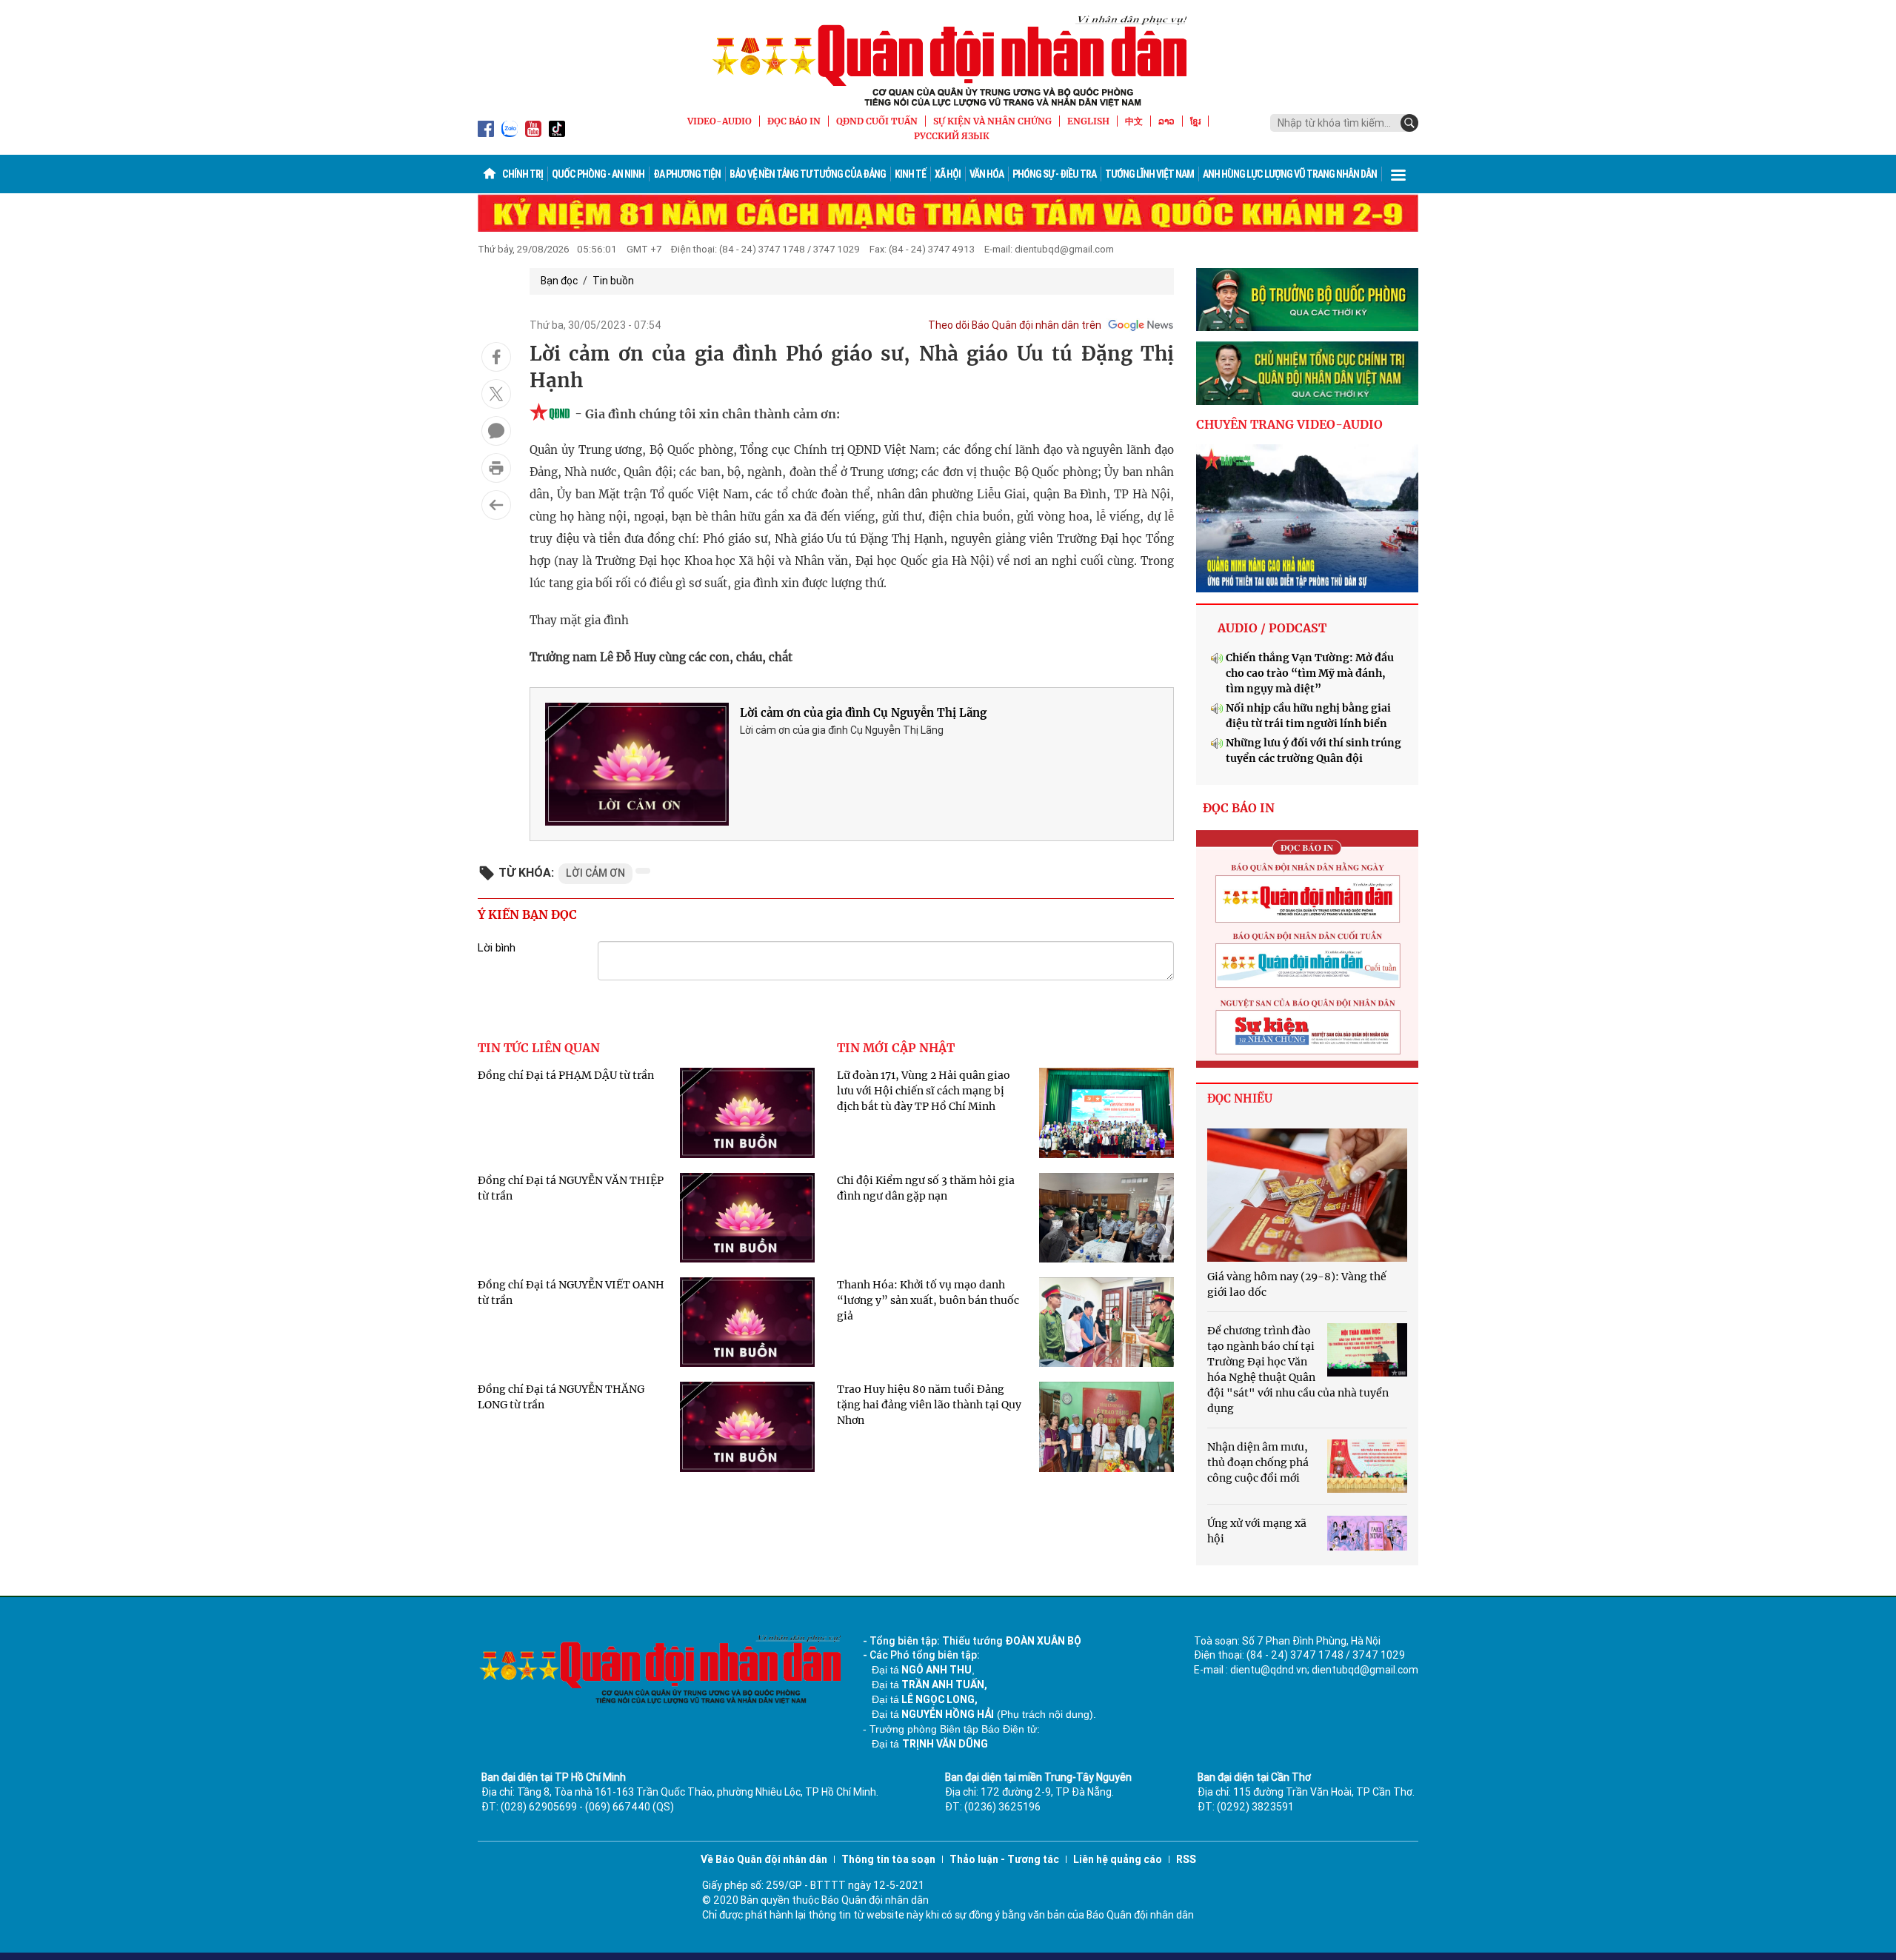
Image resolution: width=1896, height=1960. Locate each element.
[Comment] (496, 431)
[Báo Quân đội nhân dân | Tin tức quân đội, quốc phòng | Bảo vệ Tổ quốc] (948, 61)
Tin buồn (613, 281)
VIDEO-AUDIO (720, 121)
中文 (1134, 121)
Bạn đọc (559, 281)
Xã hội (948, 174)
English (1088, 121)
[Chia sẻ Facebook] (496, 357)
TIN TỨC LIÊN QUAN (539, 1048)
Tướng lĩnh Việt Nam (1149, 174)
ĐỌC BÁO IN (794, 121)
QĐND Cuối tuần (877, 121)
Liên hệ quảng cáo (1118, 1859)
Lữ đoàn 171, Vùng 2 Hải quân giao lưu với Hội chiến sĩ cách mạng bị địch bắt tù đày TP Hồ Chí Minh (924, 1091)
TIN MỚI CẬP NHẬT (896, 1048)
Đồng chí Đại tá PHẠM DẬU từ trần (566, 1075)
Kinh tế (910, 174)
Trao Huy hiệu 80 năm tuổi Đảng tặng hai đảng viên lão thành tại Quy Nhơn (929, 1405)
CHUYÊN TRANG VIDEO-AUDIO (1289, 424)
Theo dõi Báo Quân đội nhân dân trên (1015, 325)
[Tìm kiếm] (1409, 123)
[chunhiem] (1307, 373)
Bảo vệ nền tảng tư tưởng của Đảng (808, 174)
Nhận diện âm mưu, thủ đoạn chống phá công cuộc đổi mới (1258, 1462)
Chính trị (523, 174)
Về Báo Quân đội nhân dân (764, 1859)
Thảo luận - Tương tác (1004, 1859)
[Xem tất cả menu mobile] (1398, 174)
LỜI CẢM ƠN (595, 873)
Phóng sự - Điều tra (1054, 174)
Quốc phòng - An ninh (598, 174)
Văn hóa (987, 174)
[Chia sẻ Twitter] (496, 394)
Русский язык (952, 136)
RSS (1186, 1859)
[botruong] (1307, 300)
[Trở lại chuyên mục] (496, 505)
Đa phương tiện (687, 174)
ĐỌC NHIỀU (1240, 1098)
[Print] (496, 468)
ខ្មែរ (1195, 121)
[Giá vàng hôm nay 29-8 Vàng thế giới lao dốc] (1307, 1195)
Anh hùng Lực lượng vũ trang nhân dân (1290, 174)
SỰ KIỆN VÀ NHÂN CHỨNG (992, 121)
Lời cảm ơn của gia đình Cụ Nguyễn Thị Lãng (863, 713)
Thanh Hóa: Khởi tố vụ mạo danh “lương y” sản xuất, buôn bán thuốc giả (928, 1300)
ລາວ (1166, 121)
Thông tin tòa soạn (888, 1859)
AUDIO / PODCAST (1272, 628)
